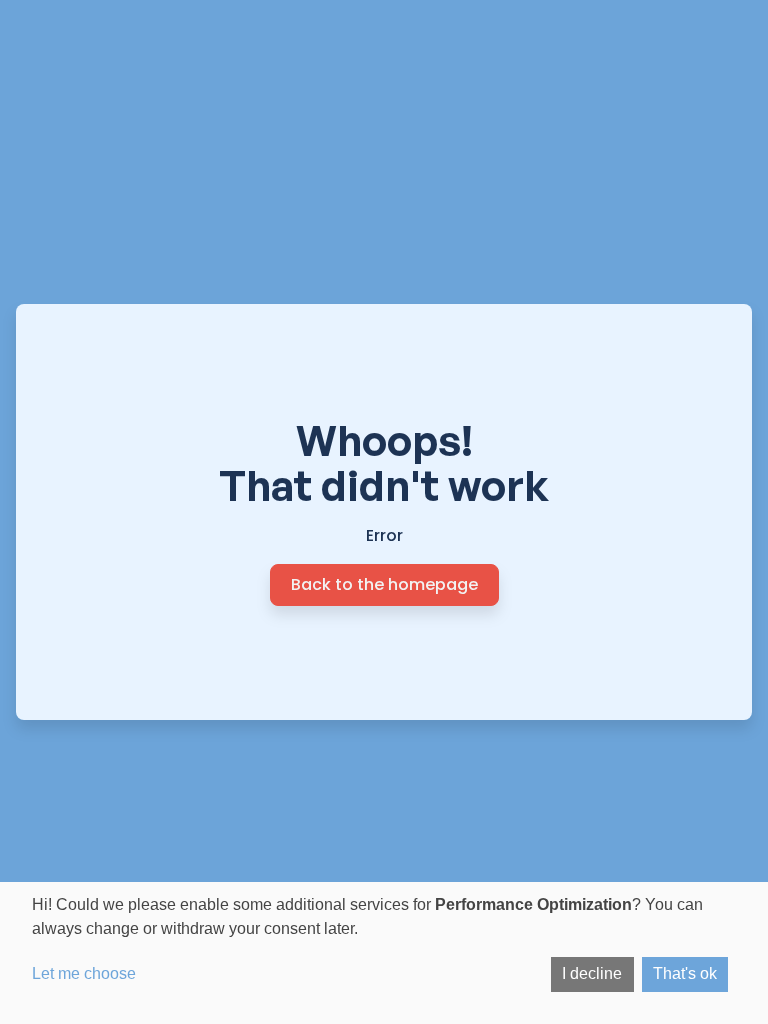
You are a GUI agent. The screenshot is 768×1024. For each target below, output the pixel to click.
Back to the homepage (384, 584)
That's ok (685, 973)
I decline (592, 973)
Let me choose (84, 973)
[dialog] (384, 953)
